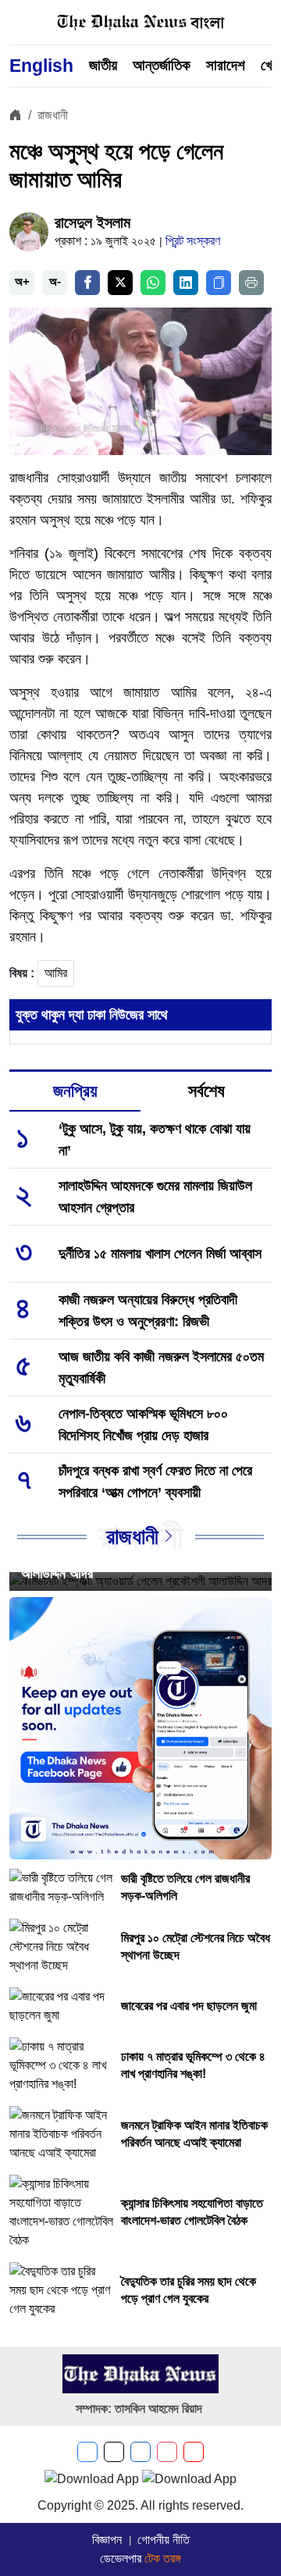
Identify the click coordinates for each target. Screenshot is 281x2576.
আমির (56, 973)
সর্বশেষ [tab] (206, 1091)
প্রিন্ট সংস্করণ (193, 241)
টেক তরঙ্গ (163, 2558)
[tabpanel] (140, 1397)
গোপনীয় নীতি (164, 2540)
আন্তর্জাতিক (162, 65)
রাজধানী (53, 115)
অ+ (22, 281)
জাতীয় (103, 65)
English (41, 66)
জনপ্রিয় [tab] (75, 1091)
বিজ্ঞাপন (107, 2540)
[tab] (75, 1092)
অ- (55, 281)
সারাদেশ (226, 65)
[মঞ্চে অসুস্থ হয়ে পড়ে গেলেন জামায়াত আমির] (140, 380)
